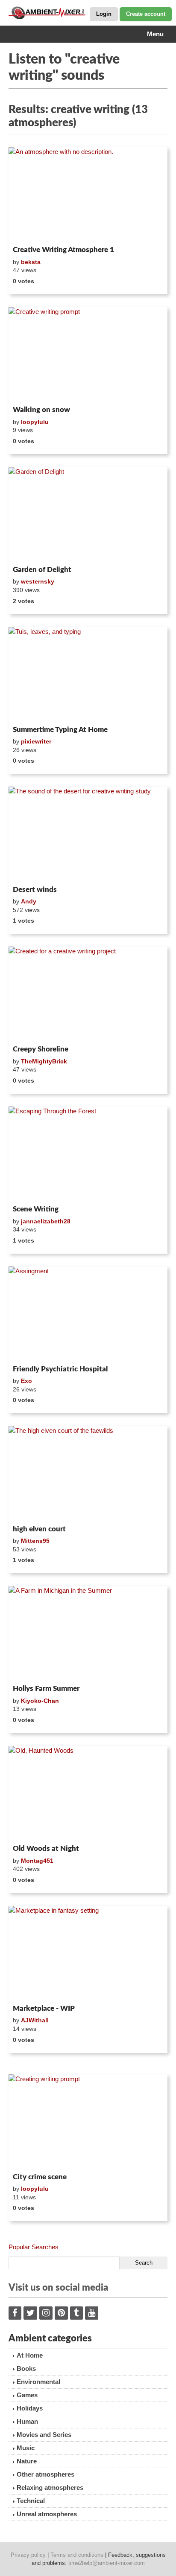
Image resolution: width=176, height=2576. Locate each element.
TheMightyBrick (44, 1061)
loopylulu (35, 422)
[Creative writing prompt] (88, 355)
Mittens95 (35, 1541)
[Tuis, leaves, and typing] (88, 675)
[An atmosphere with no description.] (88, 195)
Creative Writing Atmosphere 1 (63, 250)
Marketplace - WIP (44, 2008)
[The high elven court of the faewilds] (88, 1474)
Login (104, 14)
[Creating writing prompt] (88, 2122)
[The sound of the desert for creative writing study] (88, 834)
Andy (29, 901)
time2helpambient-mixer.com (107, 2563)
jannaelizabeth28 (46, 1221)
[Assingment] (88, 1314)
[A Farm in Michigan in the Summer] (88, 1634)
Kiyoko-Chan (40, 1701)
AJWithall (35, 2020)
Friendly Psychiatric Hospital (60, 1369)
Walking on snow (41, 410)
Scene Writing (36, 1209)
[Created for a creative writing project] (88, 994)
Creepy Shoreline (41, 1049)
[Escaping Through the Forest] (88, 1154)
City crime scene (40, 2177)
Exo (26, 1381)
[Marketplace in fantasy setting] (88, 1953)
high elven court (39, 1529)
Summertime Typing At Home (60, 730)
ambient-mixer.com (51, 13)
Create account (146, 14)
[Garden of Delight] (88, 515)
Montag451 (37, 1861)
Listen (29, 231)
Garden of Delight (42, 570)
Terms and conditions (77, 2555)
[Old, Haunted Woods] (88, 1793)
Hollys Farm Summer (46, 1689)
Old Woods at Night (46, 1849)
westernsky (38, 581)
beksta (31, 262)
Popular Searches (34, 2247)
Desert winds (35, 890)
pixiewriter (36, 741)
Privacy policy (28, 2555)
